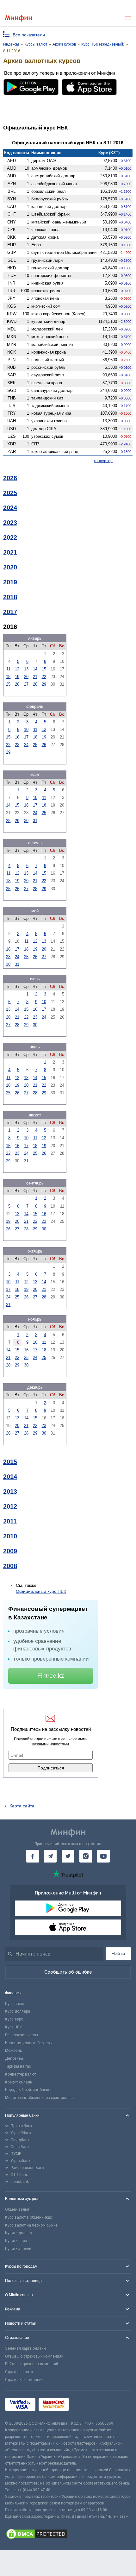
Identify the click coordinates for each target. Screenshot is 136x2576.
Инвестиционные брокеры (29, 2043)
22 (44, 677)
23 (17, 745)
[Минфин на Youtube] (103, 1856)
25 (8, 684)
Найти (118, 1954)
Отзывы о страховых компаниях (34, 2356)
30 (26, 821)
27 (26, 684)
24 (26, 745)
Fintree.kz (51, 1676)
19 (17, 677)
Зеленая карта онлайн (25, 2348)
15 (44, 669)
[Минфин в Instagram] (86, 1856)
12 (17, 669)
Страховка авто (19, 2372)
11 (8, 669)
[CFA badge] (86, 2406)
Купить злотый (18, 2249)
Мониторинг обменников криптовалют (40, 2098)
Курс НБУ (13, 2027)
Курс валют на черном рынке (31, 2225)
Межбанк (13, 2051)
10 (26, 729)
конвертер (103, 461)
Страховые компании (24, 2380)
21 (35, 677)
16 (17, 737)
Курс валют (15, 2004)
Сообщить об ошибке (68, 1972)
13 (26, 669)
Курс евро (14, 2019)
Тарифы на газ (18, 2066)
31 (35, 821)
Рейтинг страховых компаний (32, 2364)
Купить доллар (18, 2233)
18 (8, 677)
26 (17, 684)
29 (44, 684)
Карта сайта (22, 1806)
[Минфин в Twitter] (68, 1856)
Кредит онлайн (19, 2082)
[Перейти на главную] (19, 18)
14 (35, 669)
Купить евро (16, 2241)
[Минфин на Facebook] (33, 1856)
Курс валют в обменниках (28, 2217)
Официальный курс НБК (41, 1591)
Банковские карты (22, 2035)
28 (35, 684)
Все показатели (29, 35)
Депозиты (14, 2058)
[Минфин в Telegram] (50, 1856)
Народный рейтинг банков (29, 2090)
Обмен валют (17, 2209)
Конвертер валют (21, 2074)
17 (26, 737)
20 (26, 677)
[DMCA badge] (68, 2535)
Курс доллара (18, 2011)
